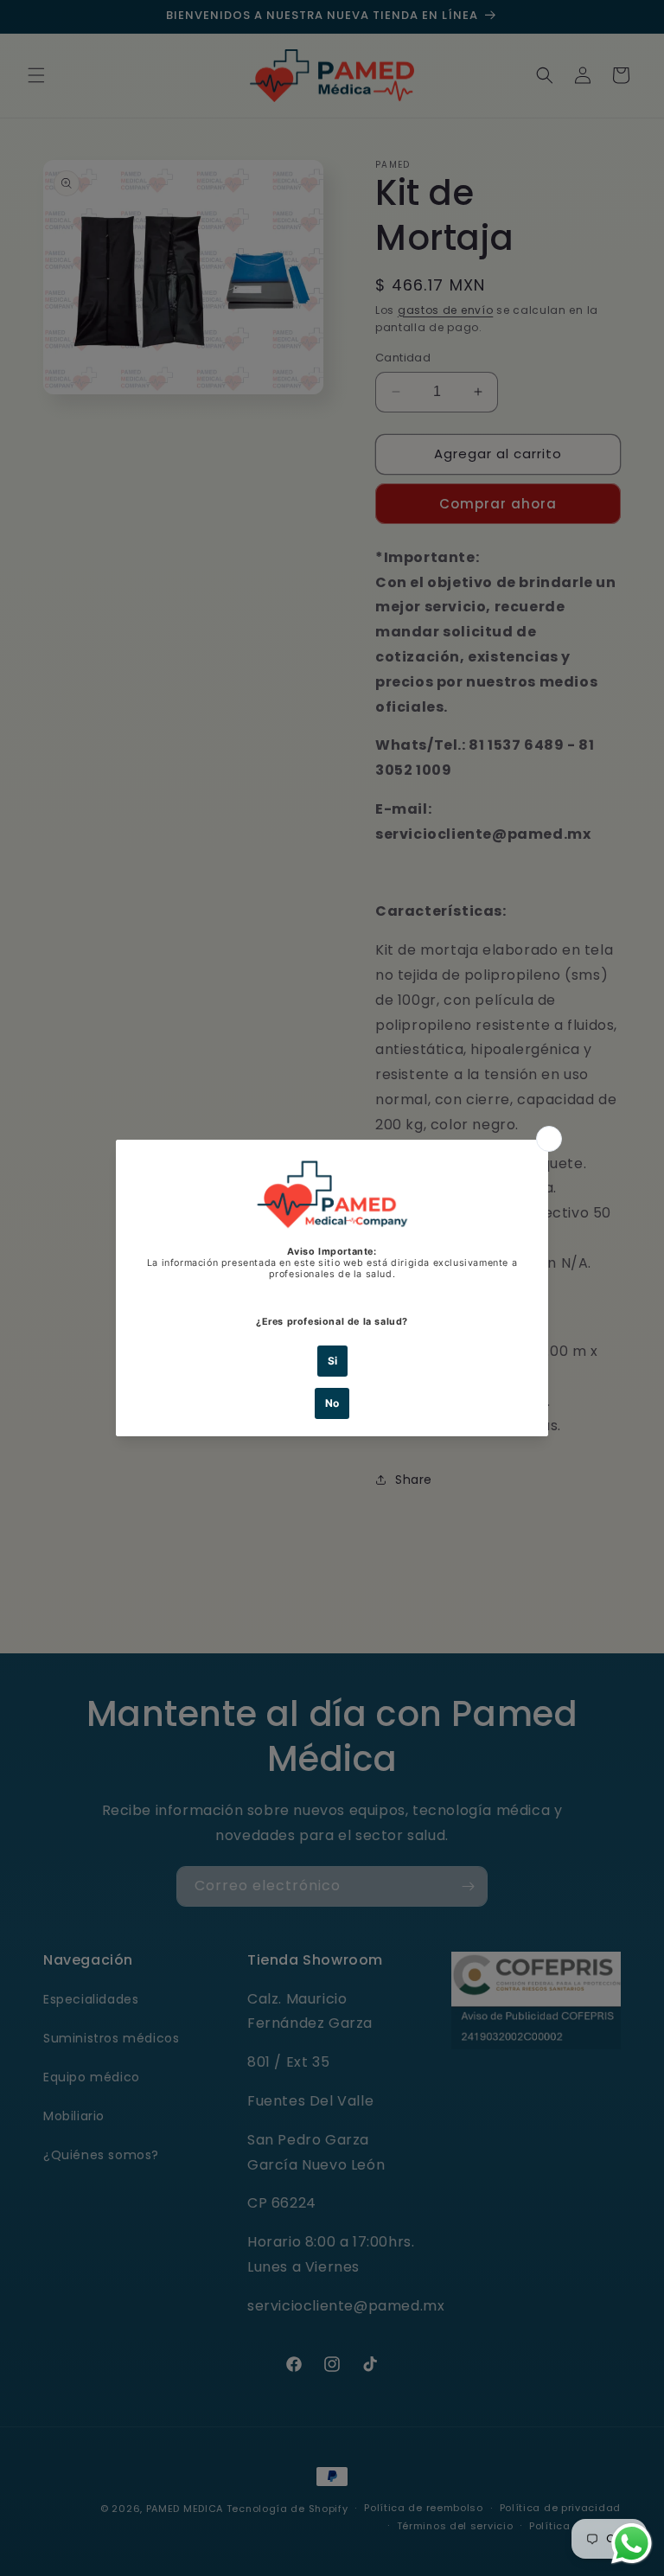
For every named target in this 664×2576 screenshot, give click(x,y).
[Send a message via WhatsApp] (632, 2544)
